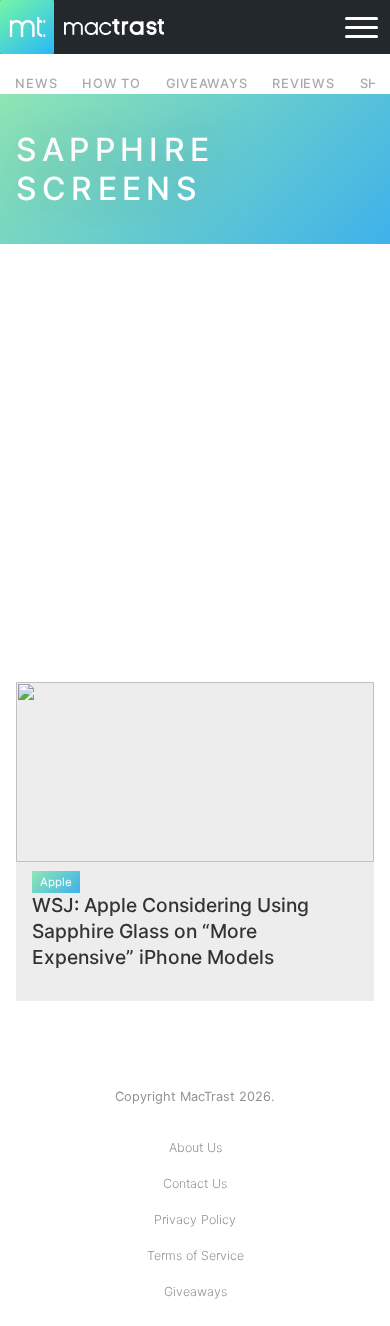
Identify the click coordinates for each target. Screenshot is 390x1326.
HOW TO (111, 83)
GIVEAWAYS (207, 83)
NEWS (36, 83)
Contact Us (195, 1183)
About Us (195, 1147)
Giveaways (195, 1291)
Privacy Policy (195, 1219)
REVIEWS (303, 83)
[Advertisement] (195, 451)
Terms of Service (195, 1255)
